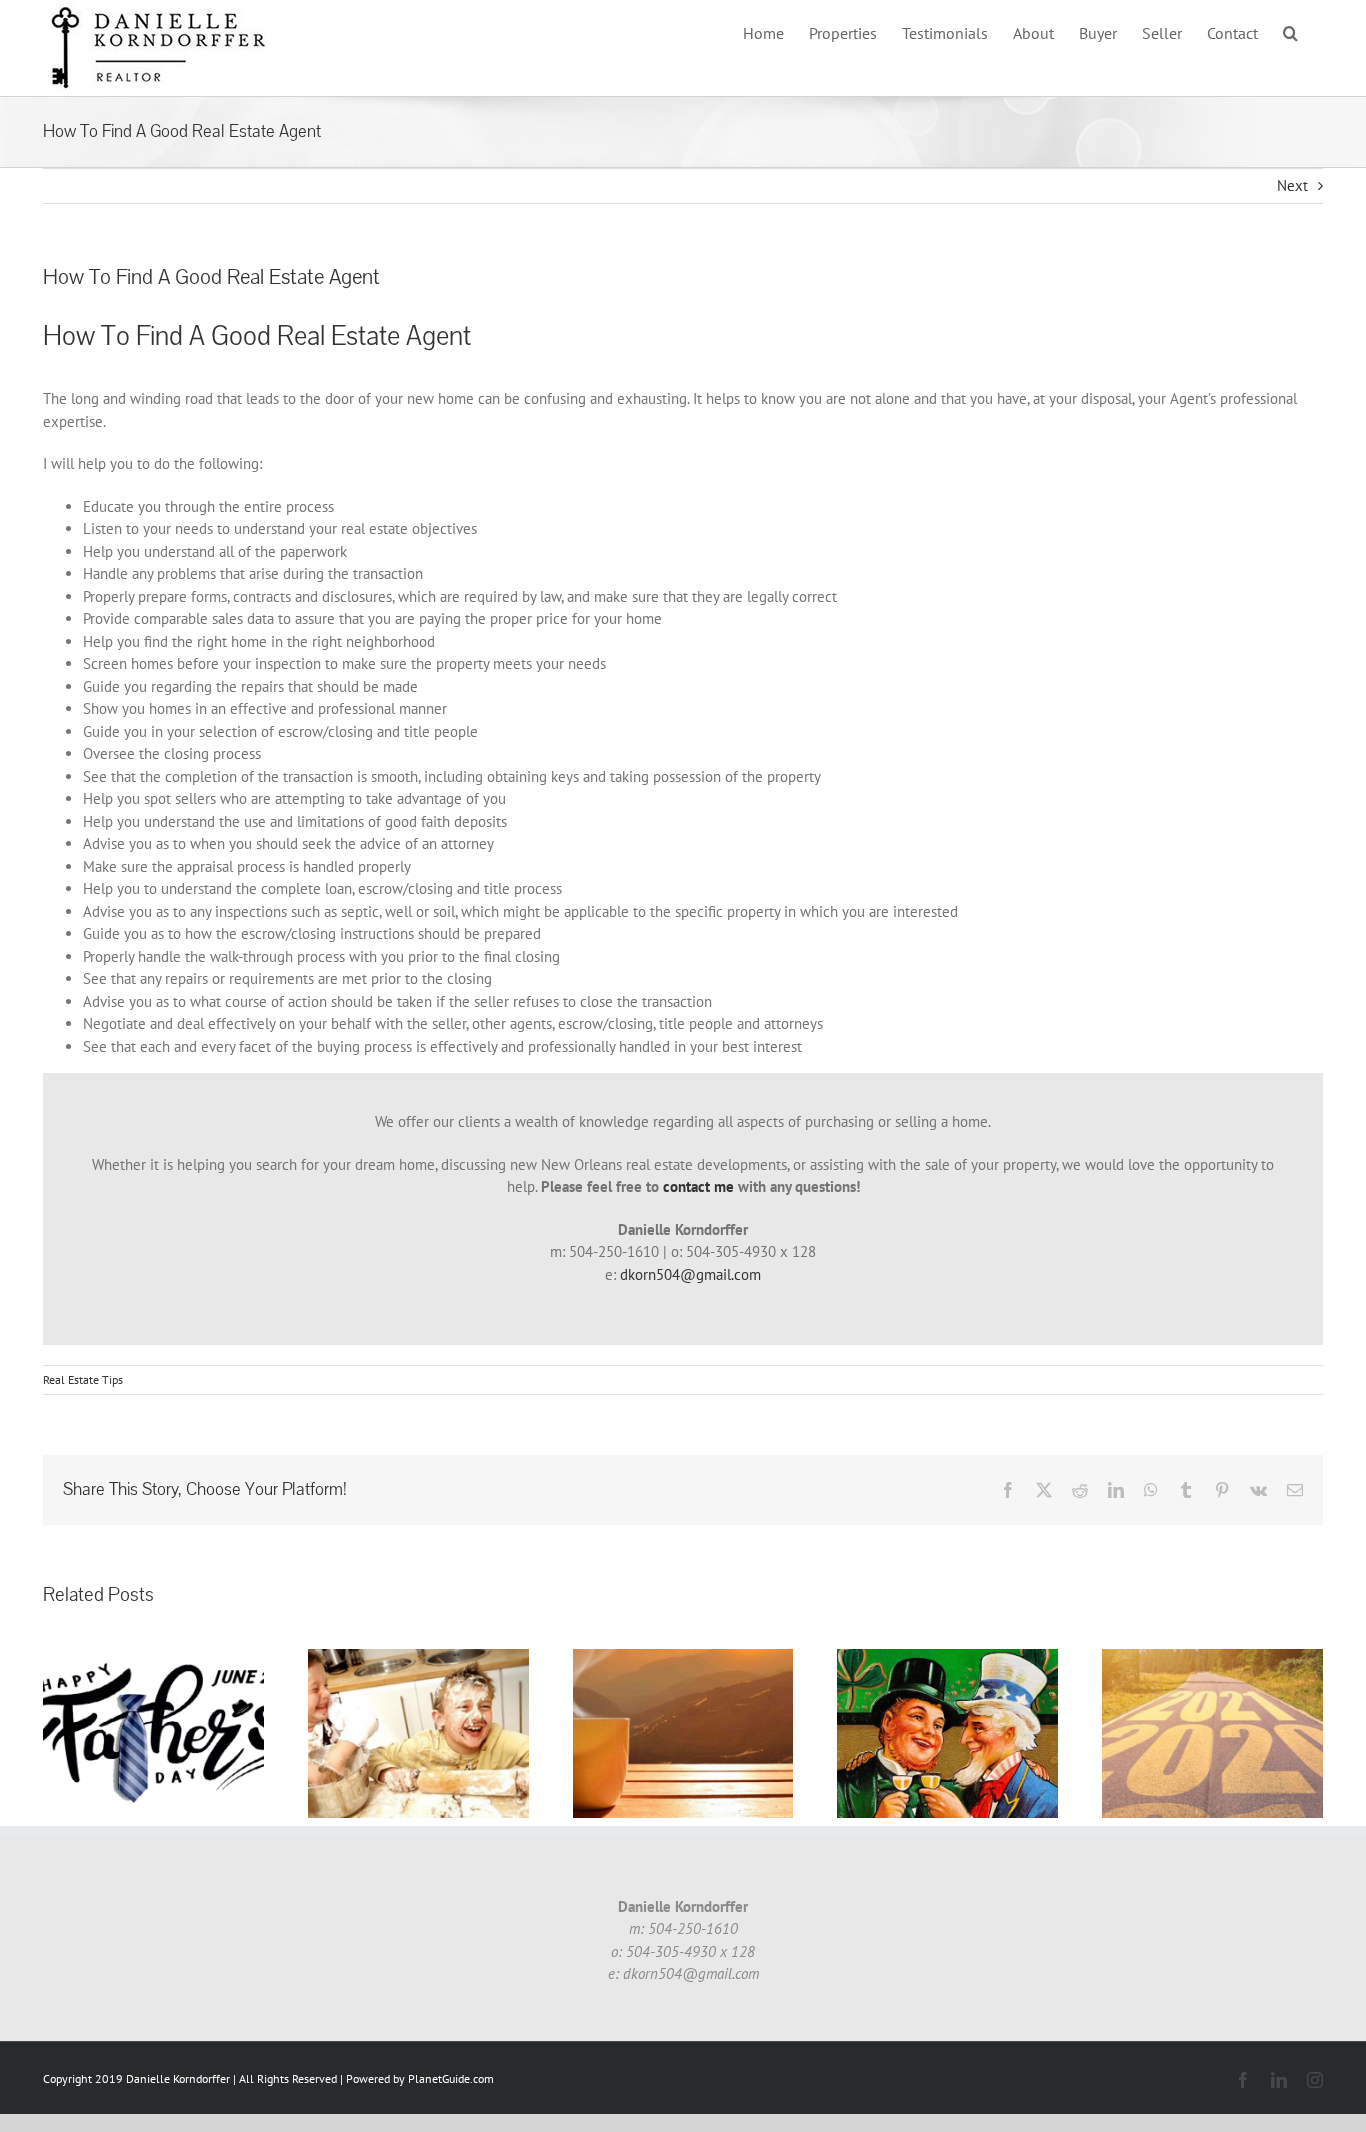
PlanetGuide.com (451, 2078)
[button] (1290, 32)
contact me (698, 1186)
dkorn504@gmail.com (690, 1274)
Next (1292, 185)
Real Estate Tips (83, 1379)
